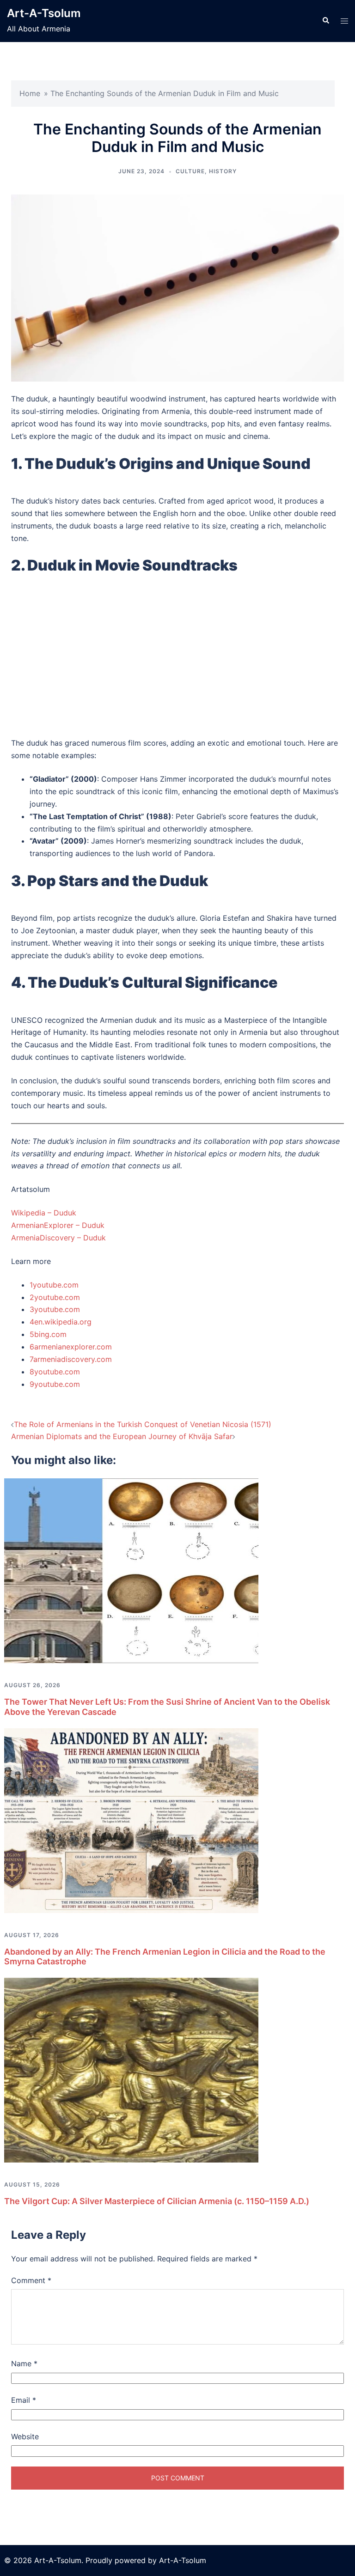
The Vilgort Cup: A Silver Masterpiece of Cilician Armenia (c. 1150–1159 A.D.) (157, 2201)
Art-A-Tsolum (44, 13)
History (223, 171)
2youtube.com (55, 1297)
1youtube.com (54, 1285)
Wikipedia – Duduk (44, 1213)
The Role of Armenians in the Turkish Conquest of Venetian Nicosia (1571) (143, 1424)
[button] (325, 21)
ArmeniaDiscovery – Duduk (58, 1238)
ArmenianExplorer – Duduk (58, 1225)
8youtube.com (55, 1372)
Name (24, 2363)
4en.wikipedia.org (61, 1322)
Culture (190, 171)
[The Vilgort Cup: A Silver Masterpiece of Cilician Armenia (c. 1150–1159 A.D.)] (131, 2069)
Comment (31, 2280)
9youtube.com (55, 1384)
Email (24, 2400)
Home (30, 93)
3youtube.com (55, 1309)
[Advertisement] (177, 661)
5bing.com (48, 1334)
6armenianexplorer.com (71, 1347)
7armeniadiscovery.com (71, 1359)
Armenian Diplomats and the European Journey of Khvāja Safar (122, 1436)
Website (25, 2436)
